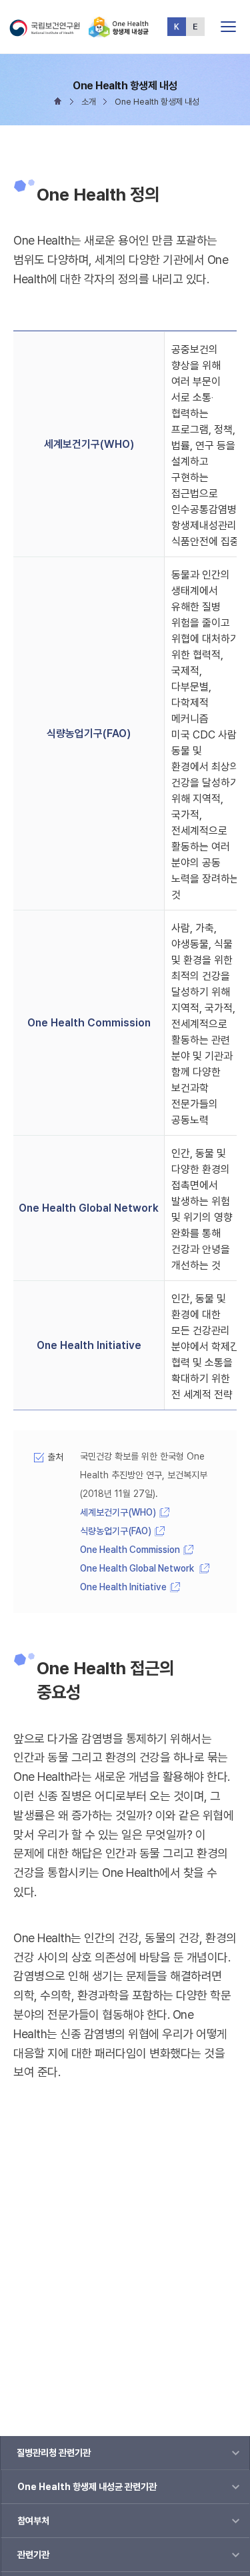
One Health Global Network (138, 1568)
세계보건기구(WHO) (118, 1512)
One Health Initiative (123, 1587)
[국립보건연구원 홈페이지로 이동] (48, 32)
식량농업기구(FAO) (116, 1531)
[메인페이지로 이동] (119, 32)
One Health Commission (130, 1550)
